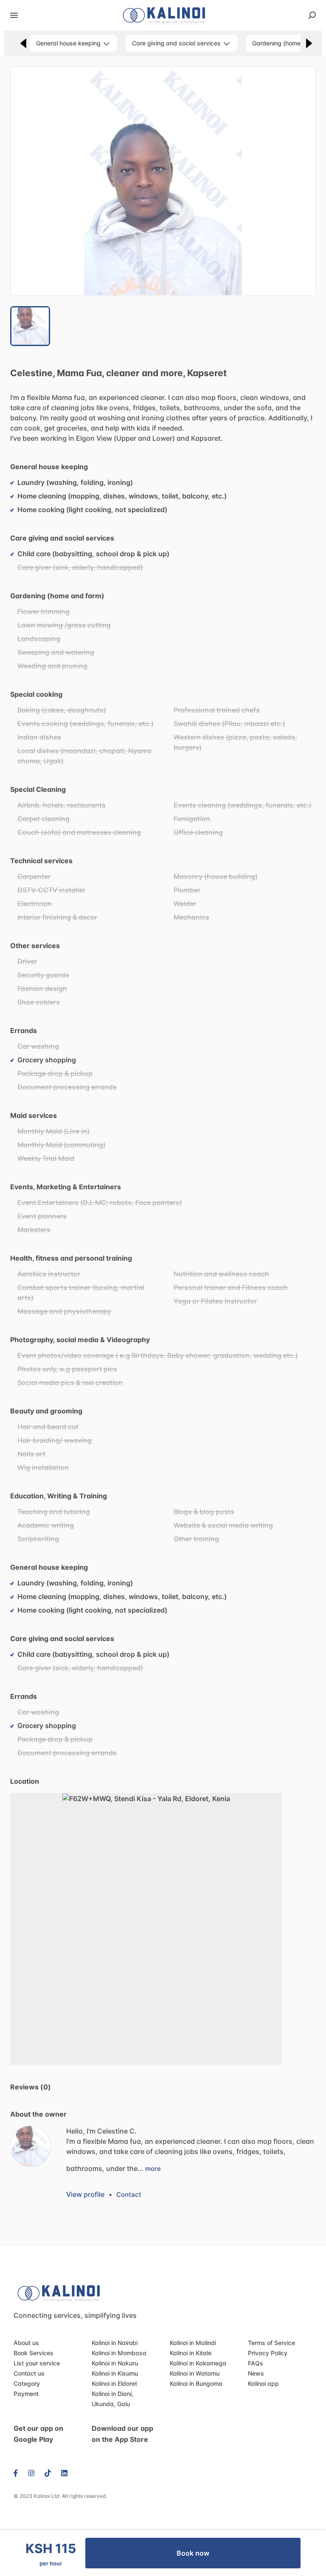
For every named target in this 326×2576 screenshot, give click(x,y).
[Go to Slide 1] (30, 326)
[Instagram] (31, 2472)
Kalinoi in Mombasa (119, 2353)
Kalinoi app (263, 2383)
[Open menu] (14, 15)
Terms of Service (271, 2343)
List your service (37, 2363)
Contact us (29, 2373)
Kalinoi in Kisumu (115, 2373)
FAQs (256, 2363)
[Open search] (312, 15)
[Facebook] (18, 2472)
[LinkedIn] (64, 2472)
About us (26, 2343)
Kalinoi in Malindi (193, 2343)
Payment (26, 2394)
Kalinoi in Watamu (195, 2373)
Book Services (34, 2353)
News (256, 2373)
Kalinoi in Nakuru (115, 2363)
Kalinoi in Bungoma (196, 2383)
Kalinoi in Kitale (191, 2353)
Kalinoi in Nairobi (115, 2343)
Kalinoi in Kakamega (198, 2363)
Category (27, 2383)
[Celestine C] (31, 2146)
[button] (163, 181)
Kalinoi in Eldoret (114, 2383)
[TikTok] (48, 2472)
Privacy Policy (268, 2353)
